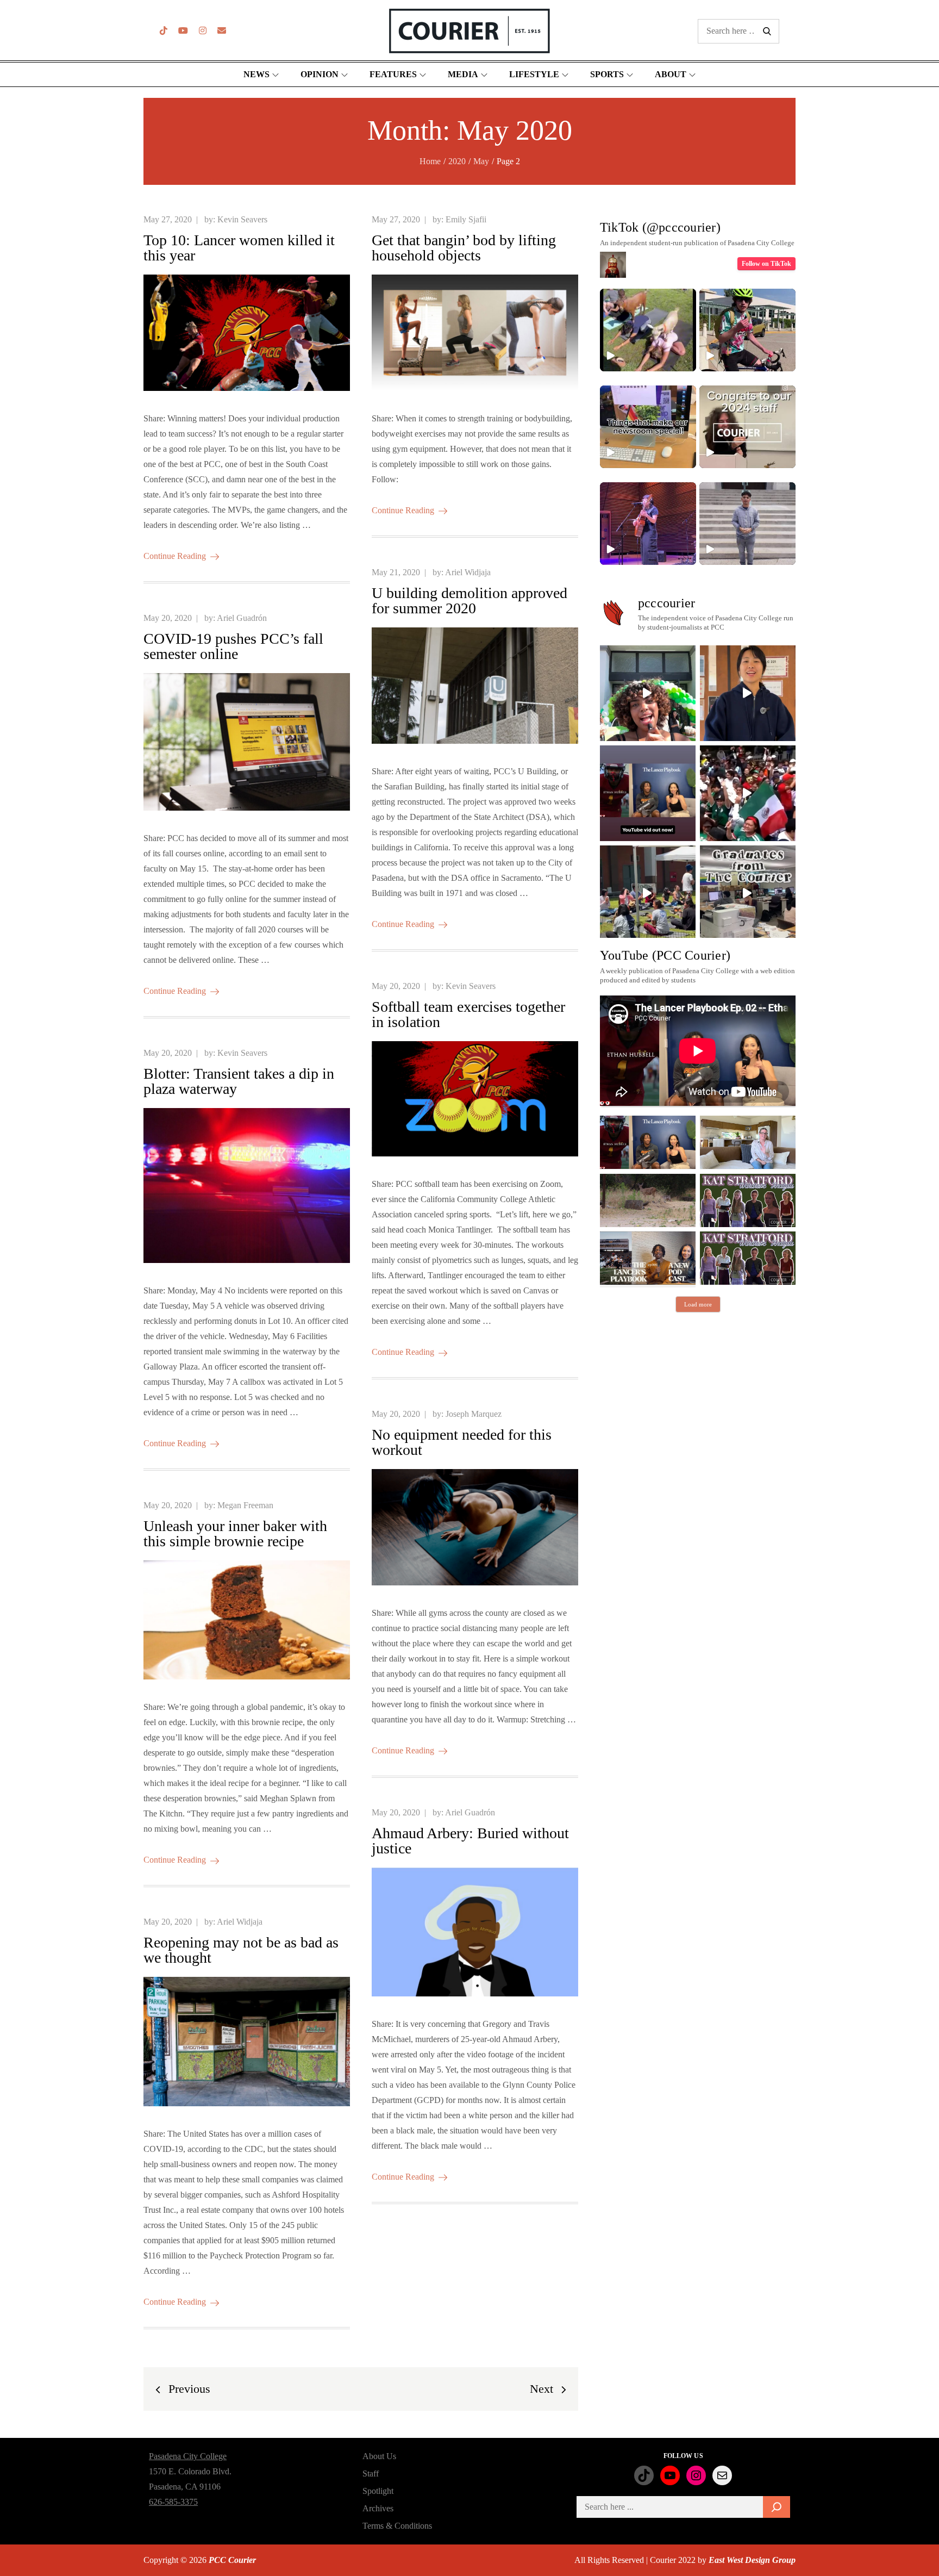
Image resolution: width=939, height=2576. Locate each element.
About (671, 74)
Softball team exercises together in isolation (468, 1014)
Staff (371, 2474)
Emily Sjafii (466, 219)
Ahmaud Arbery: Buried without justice (470, 1841)
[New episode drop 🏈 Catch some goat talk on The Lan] (648, 793)
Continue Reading (175, 556)
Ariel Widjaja (468, 572)
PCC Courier (232, 2560)
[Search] (777, 2507)
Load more (698, 1304)
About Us (379, 2456)
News (256, 74)
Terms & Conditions (397, 2526)
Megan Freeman (245, 1505)
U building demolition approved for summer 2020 (469, 601)
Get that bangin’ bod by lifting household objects (464, 248)
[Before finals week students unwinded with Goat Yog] (648, 893)
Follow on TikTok (766, 264)
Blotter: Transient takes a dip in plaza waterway (239, 1081)
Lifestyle (534, 74)
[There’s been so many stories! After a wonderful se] (748, 893)
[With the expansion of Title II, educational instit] (748, 693)
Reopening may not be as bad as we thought (241, 1950)
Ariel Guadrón (242, 618)
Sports (607, 74)
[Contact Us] (222, 31)
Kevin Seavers (242, 219)
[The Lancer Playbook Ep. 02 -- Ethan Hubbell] (648, 1142)
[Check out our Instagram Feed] (203, 31)
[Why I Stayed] (748, 1142)
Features (393, 74)
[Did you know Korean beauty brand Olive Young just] (648, 693)
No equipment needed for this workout (462, 1442)
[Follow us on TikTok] (164, 31)
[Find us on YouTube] (183, 31)
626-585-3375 (173, 2502)
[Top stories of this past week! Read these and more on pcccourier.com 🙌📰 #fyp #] (747, 524)
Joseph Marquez (474, 1414)
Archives (378, 2508)
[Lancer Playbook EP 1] (648, 1258)
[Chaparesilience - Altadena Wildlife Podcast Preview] (648, 1200)
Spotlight (378, 2491)
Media (463, 74)
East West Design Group (752, 2560)
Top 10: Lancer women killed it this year (239, 248)
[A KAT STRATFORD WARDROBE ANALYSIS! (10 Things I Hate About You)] (748, 1258)
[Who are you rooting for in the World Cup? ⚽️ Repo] (748, 793)
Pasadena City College (188, 2456)
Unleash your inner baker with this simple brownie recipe (235, 1533)
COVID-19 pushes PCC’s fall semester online (233, 646)
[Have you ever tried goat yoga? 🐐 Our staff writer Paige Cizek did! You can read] (648, 330)
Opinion (320, 74)
